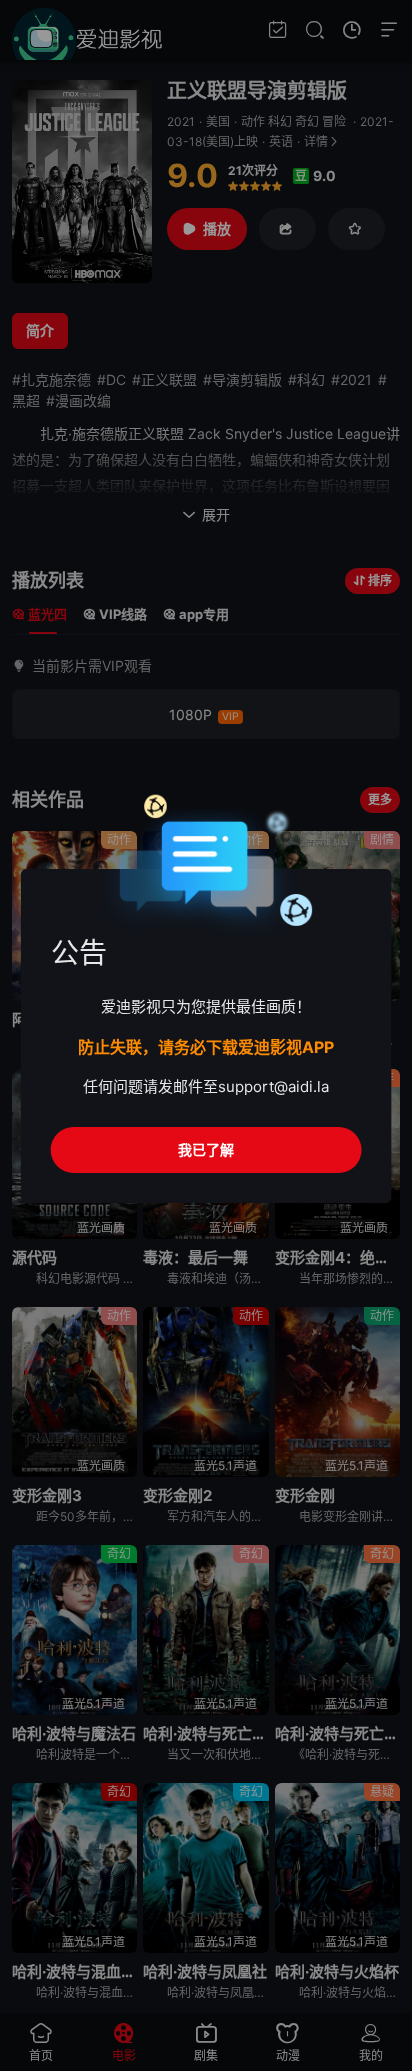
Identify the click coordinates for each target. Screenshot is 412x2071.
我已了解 (206, 1149)
